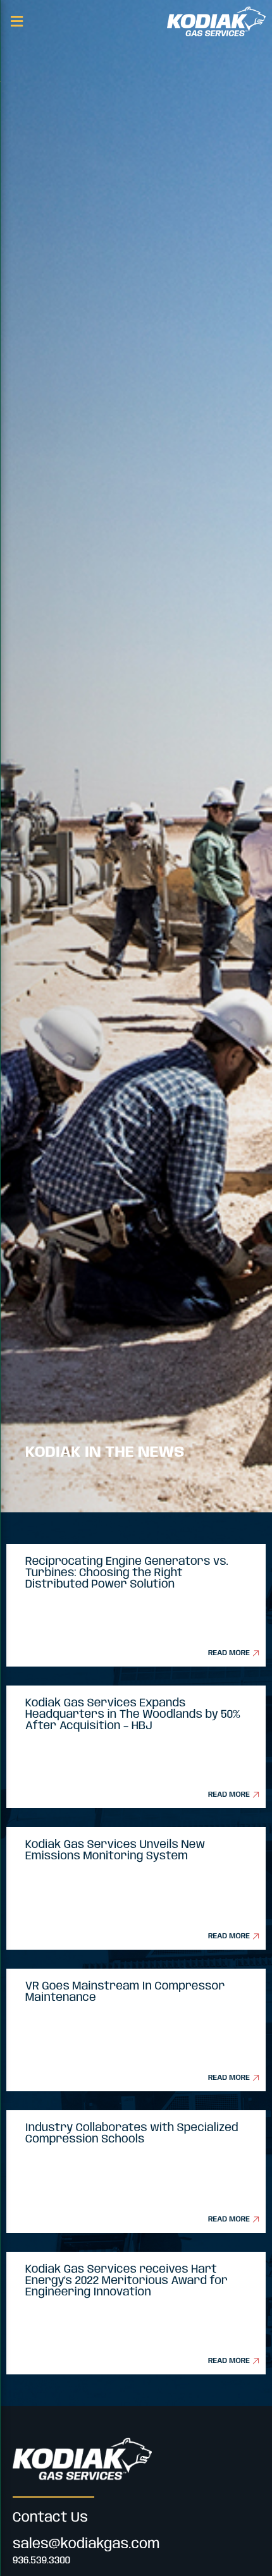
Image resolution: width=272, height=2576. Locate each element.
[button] (16, 21)
